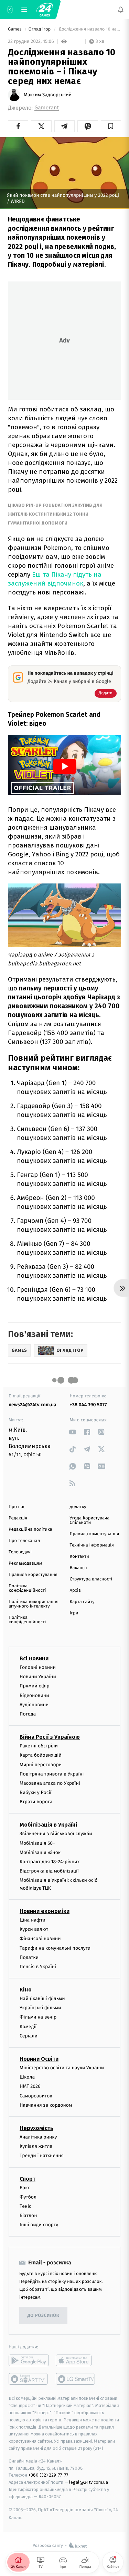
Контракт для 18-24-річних (50, 1862)
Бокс (25, 2188)
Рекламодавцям (25, 1563)
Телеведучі (20, 1552)
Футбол (28, 2197)
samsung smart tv (76, 2379)
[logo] (45, 10)
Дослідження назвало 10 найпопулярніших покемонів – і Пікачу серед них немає (90, 29)
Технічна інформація (92, 1545)
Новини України (38, 1677)
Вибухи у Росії (35, 1792)
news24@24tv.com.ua (33, 1405)
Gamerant (47, 108)
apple (76, 2361)
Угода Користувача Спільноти (90, 1520)
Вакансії (78, 1568)
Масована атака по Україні (50, 1783)
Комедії (28, 2027)
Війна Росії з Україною (50, 1737)
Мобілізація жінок (40, 1852)
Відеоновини (34, 1695)
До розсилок (44, 2316)
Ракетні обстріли (39, 1746)
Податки (29, 1957)
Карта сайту (82, 1602)
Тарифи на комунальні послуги (55, 1948)
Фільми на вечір (38, 2017)
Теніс (25, 2206)
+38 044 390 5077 (88, 1405)
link (73, 1432)
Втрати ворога (36, 1802)
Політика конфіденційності (27, 1588)
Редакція (18, 1518)
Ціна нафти (33, 1920)
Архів (75, 1591)
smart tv (29, 2379)
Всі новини (34, 1658)
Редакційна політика (30, 1530)
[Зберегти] (111, 126)
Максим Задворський (48, 95)
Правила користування (33, 1575)
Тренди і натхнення (42, 2156)
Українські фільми (40, 2008)
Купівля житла (36, 2146)
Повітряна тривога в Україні (52, 1774)
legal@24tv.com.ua (89, 2483)
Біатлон (28, 2216)
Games (15, 29)
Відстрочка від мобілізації (49, 1871)
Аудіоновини (34, 1705)
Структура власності (91, 1579)
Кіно (26, 1990)
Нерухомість (36, 2128)
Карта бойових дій (41, 1755)
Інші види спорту (39, 2225)
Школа (27, 2077)
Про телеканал (24, 1541)
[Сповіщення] (121, 10)
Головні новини (38, 1667)
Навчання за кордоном (46, 2105)
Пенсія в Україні (38, 1967)
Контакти (79, 1557)
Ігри (74, 1613)
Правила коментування (95, 1534)
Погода (28, 1714)
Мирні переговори (41, 1765)
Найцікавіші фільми (42, 1999)
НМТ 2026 (30, 2087)
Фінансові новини (40, 1939)
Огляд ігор (40, 29)
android (29, 2361)
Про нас (17, 1507)
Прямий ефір (35, 1686)
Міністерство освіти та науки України (62, 2068)
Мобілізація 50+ (37, 1843)
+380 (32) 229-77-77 (48, 2475)
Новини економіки (45, 1911)
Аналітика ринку (38, 2137)
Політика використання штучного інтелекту (34, 1604)
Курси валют (34, 1929)
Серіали (29, 2036)
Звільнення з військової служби (56, 1834)
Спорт (28, 2179)
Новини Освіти (39, 2059)
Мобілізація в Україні (49, 1825)
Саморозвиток (36, 2096)
